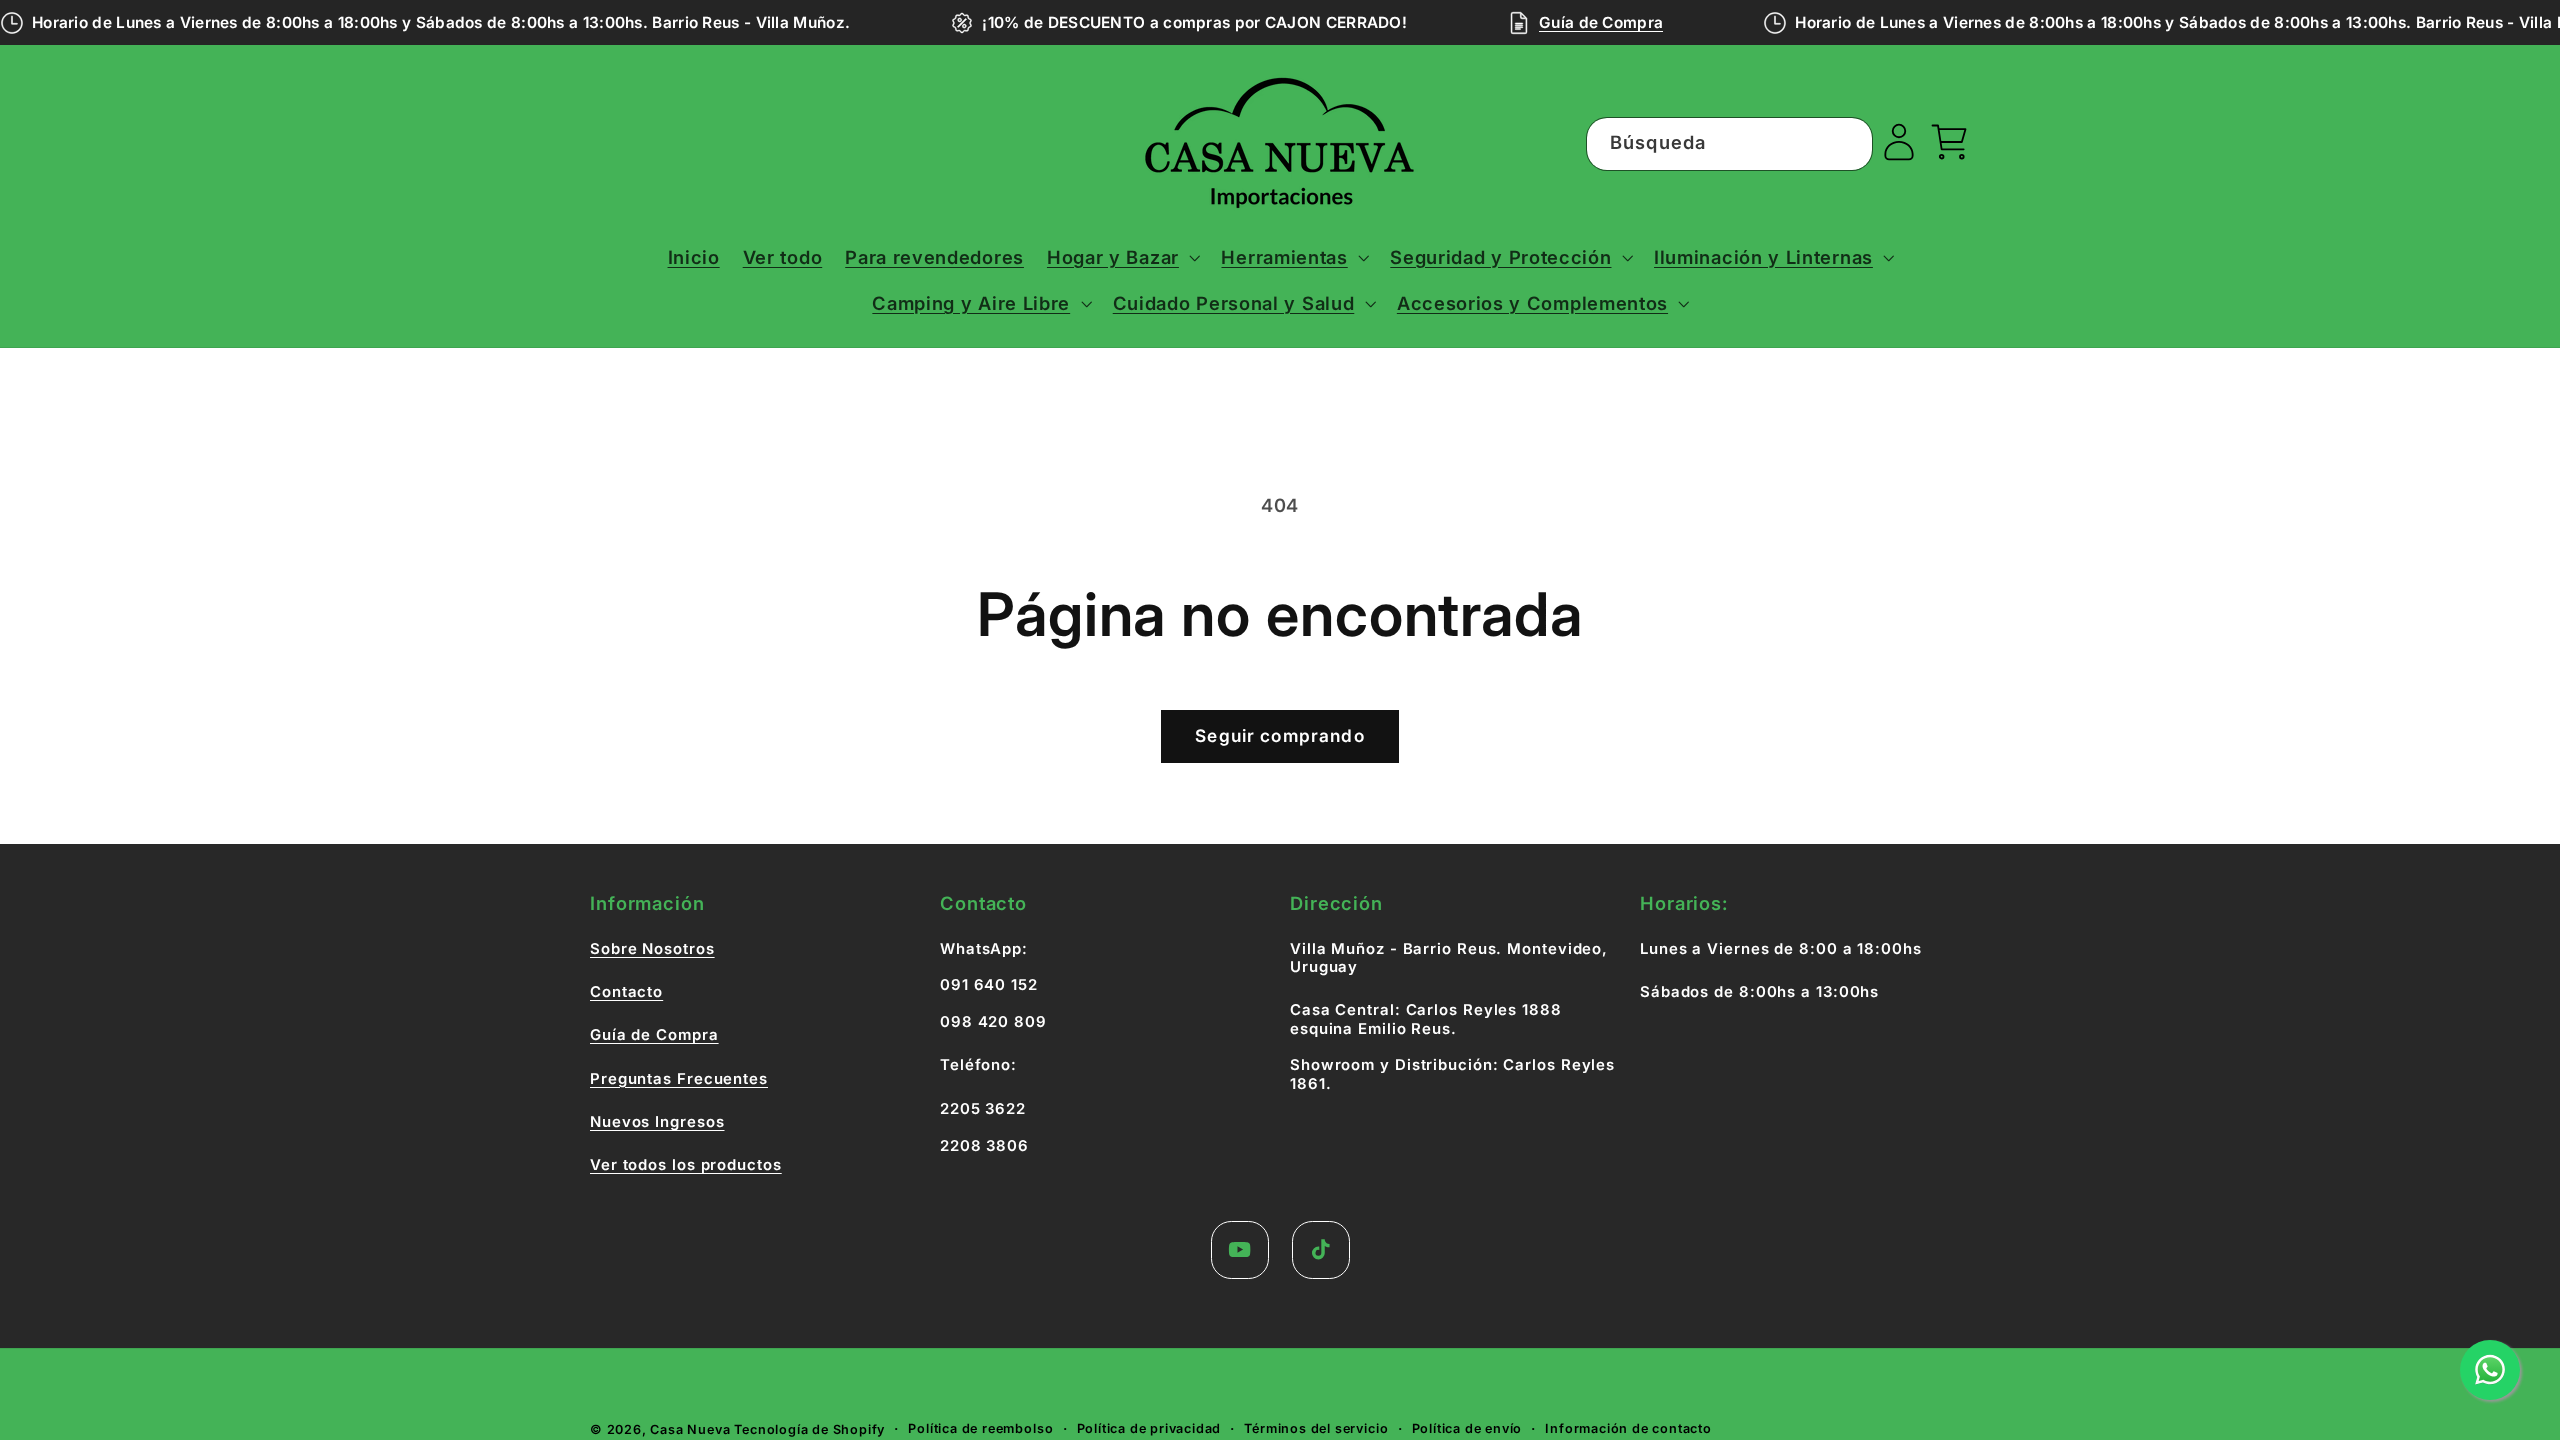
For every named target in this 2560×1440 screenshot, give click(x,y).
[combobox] (1730, 144)
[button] (1122, 257)
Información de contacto (1628, 1428)
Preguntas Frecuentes (679, 1079)
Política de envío (1467, 1428)
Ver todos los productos (686, 1165)
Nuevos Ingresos (657, 1122)
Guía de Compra (1601, 22)
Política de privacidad (1149, 1428)
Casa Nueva (690, 1429)
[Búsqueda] (1847, 143)
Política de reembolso (980, 1428)
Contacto (626, 992)
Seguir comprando (1279, 735)
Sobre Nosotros (652, 949)
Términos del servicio (1316, 1428)
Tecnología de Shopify (809, 1429)
